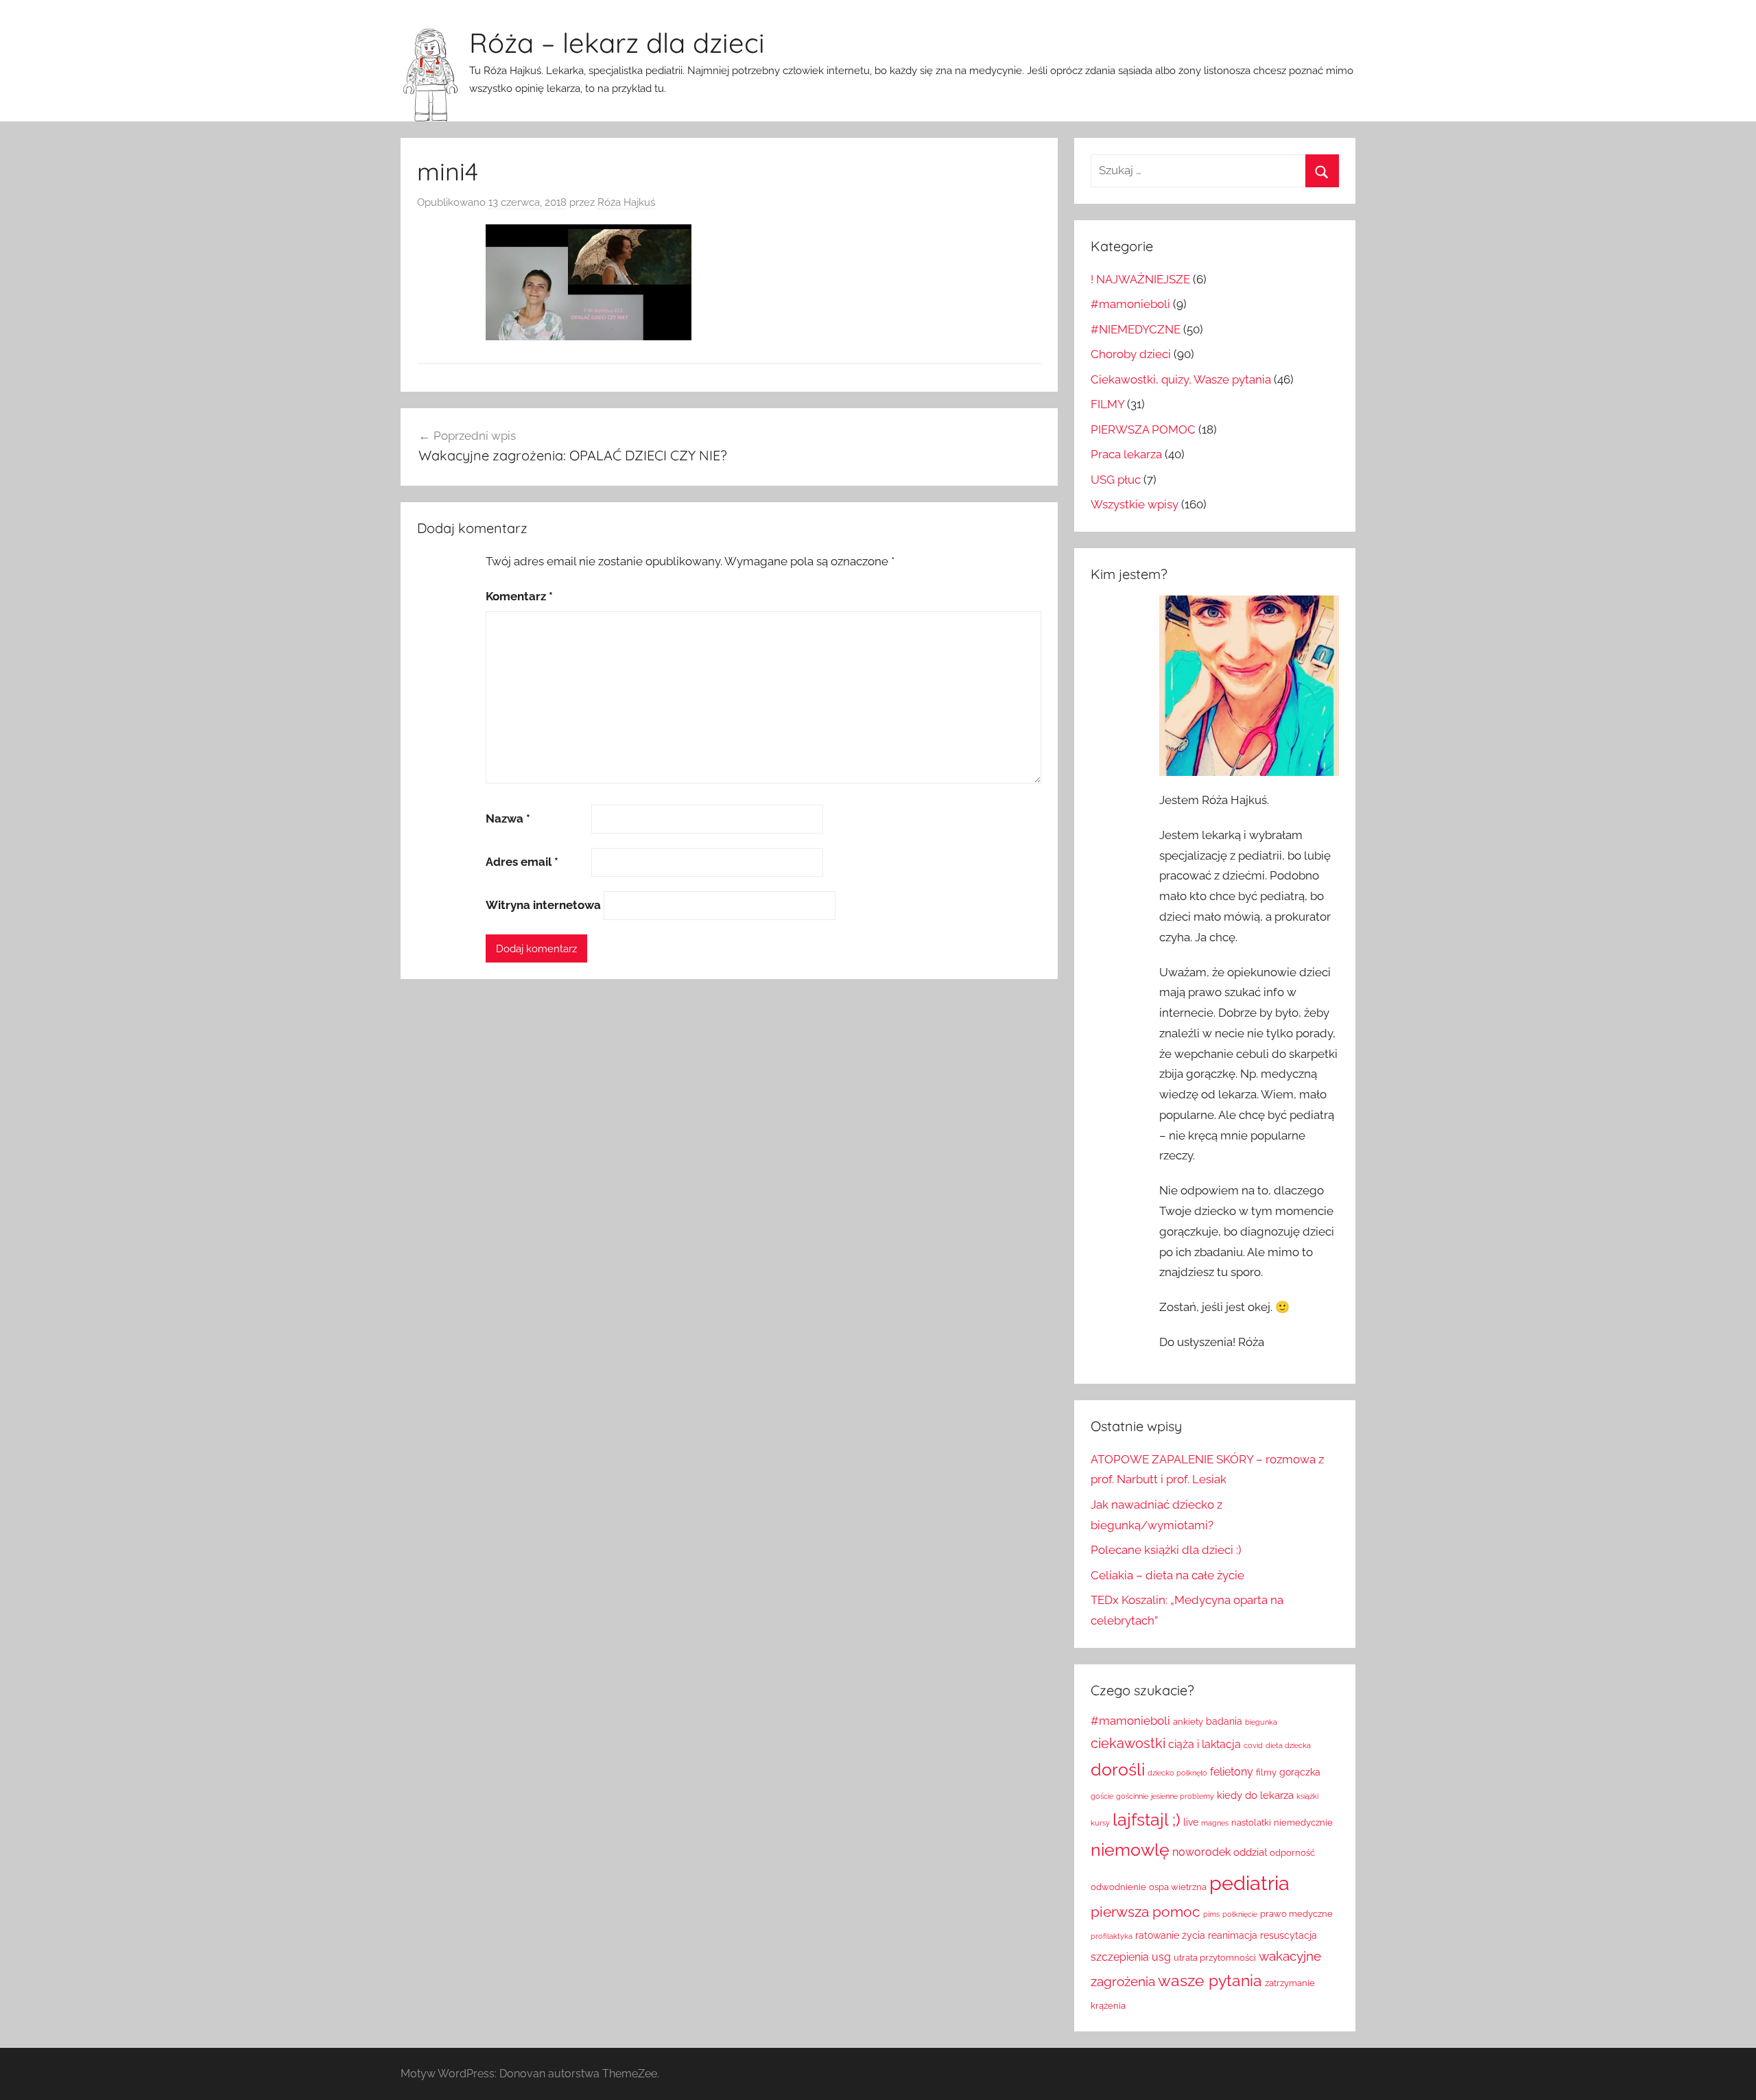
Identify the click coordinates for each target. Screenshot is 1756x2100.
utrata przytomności (1215, 1958)
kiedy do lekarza (1255, 1795)
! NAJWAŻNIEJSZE (1140, 279)
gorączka (1300, 1772)
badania (1224, 1721)
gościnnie (1132, 1796)
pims (1211, 1914)
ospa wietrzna (1178, 1887)
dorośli (1118, 1770)
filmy (1266, 1772)
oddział (1250, 1852)
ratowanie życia (1170, 1935)
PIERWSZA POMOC (1143, 429)
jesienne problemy (1183, 1796)
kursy (1100, 1823)
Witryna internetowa (543, 905)
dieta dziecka (1288, 1745)
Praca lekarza (1126, 454)
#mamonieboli (1130, 304)
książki (1307, 1796)
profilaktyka (1112, 1936)
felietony (1232, 1772)
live (1191, 1822)
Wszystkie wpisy (1135, 504)
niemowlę (1130, 1850)
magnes (1215, 1823)
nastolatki (1251, 1822)
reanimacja (1233, 1935)
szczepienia (1120, 1957)
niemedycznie (1303, 1822)
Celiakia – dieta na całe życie (1167, 1575)
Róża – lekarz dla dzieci (617, 43)
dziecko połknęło (1177, 1773)
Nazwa (508, 818)
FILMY (1107, 404)
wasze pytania (1210, 1981)
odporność (1292, 1853)
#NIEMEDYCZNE (1136, 329)
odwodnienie (1118, 1887)
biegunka (1261, 1722)
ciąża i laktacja (1205, 1744)
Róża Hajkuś (626, 202)
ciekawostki (1128, 1743)
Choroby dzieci (1131, 354)
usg (1161, 1957)
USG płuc (1116, 480)
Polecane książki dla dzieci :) (1166, 1550)
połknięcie (1240, 1914)
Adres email (522, 862)
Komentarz (519, 596)
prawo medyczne (1296, 1914)
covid (1253, 1745)
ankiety (1188, 1722)
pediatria (1249, 1883)
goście (1102, 1796)
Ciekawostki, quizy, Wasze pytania (1181, 379)
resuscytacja (1289, 1935)
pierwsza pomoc (1146, 1912)
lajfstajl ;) (1147, 1820)
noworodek (1201, 1852)
